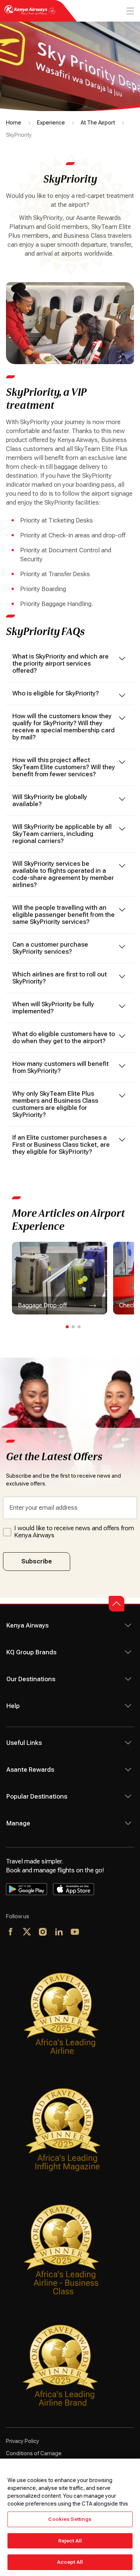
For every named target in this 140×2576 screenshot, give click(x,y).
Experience (51, 123)
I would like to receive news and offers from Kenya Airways (74, 1532)
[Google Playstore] (27, 1889)
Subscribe (37, 1561)
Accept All (70, 2562)
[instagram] (43, 1932)
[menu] (130, 11)
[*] (91, 1932)
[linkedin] (59, 1932)
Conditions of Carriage (34, 2453)
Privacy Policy (23, 2441)
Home (14, 123)
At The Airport (98, 123)
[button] (116, 1604)
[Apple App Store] (74, 1889)
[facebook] (11, 1932)
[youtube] (75, 1932)
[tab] (67, 1327)
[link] (60, 1278)
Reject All (70, 2541)
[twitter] (27, 1932)
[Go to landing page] (30, 14)
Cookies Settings (70, 2519)
